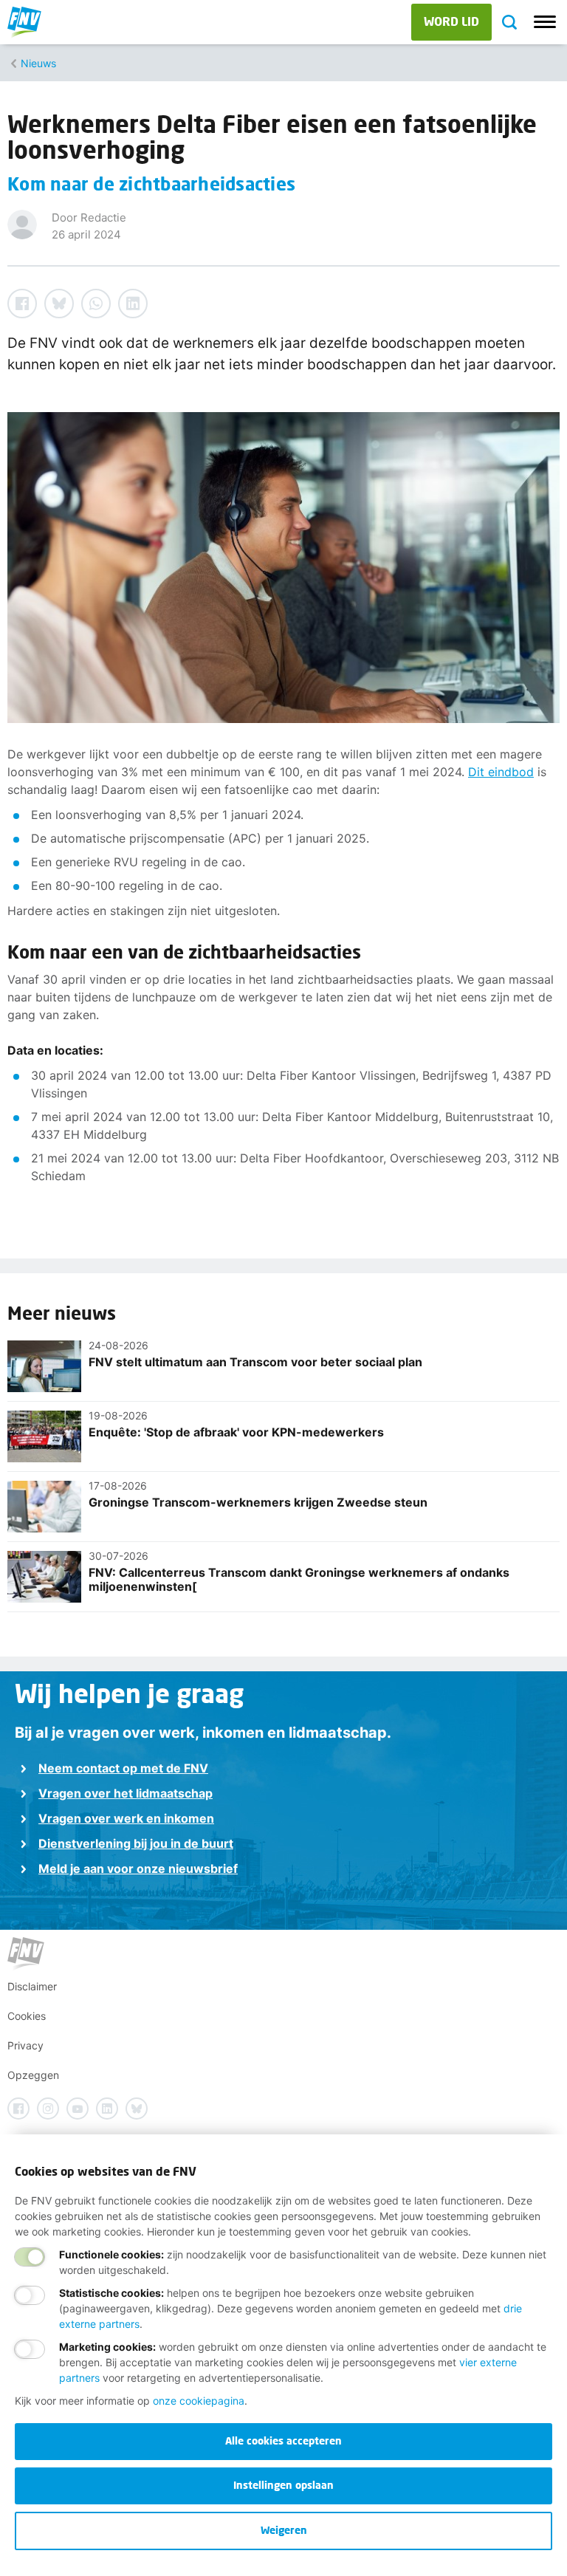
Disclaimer (32, 1986)
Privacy (25, 2045)
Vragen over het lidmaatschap (126, 1793)
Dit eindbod (501, 772)
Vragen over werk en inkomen (126, 1818)
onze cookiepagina (199, 2401)
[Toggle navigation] (545, 22)
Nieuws (38, 63)
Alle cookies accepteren (283, 2440)
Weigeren (284, 2530)
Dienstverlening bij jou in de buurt (136, 1843)
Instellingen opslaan (283, 2485)
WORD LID (451, 21)
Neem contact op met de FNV (123, 1768)
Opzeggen (33, 2075)
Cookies (27, 2016)
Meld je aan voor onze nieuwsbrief (138, 1868)
